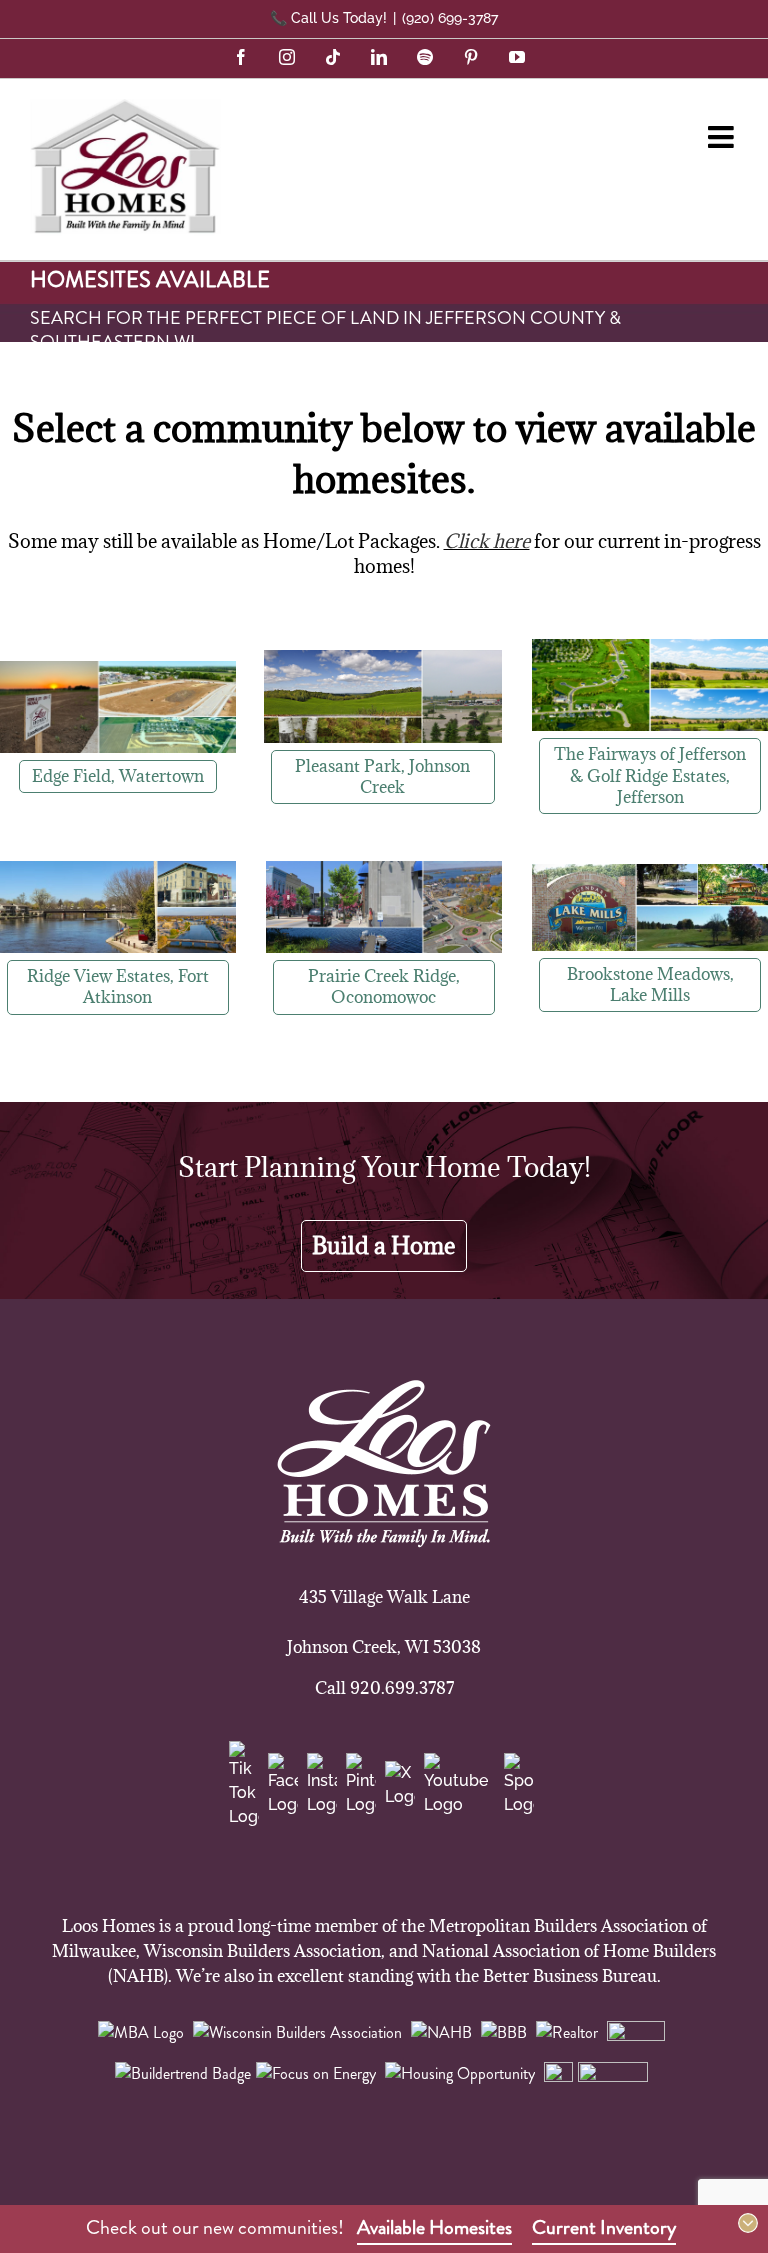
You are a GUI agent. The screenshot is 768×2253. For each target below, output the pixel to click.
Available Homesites (434, 2227)
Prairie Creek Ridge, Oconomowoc (384, 986)
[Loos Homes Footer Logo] (384, 1390)
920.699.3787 (402, 1688)
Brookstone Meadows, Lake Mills (650, 984)
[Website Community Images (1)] (118, 669)
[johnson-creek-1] (383, 658)
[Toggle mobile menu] (723, 137)
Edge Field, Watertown (118, 776)
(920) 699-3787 (450, 18)
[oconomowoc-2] (384, 869)
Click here (487, 541)
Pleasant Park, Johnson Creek (382, 776)
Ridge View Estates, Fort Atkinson (118, 986)
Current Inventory (604, 2227)
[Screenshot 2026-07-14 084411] (650, 872)
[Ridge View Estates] (118, 869)
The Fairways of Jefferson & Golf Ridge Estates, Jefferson (650, 775)
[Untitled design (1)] (650, 647)
